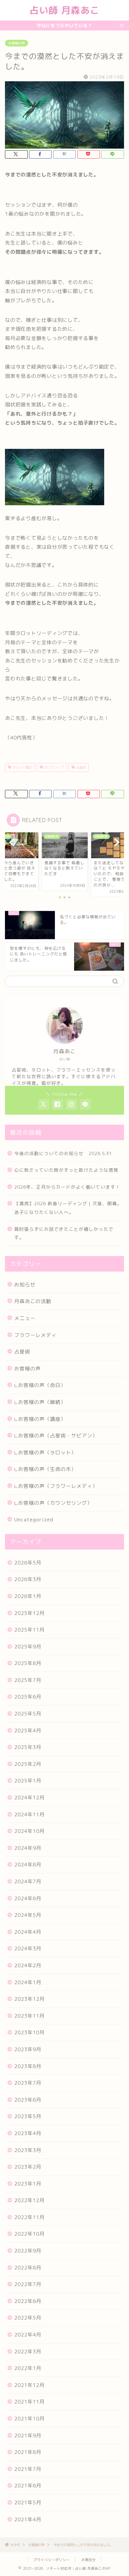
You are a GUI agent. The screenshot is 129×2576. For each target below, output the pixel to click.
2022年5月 (28, 2318)
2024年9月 (28, 1848)
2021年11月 (29, 2402)
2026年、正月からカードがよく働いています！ (67, 1187)
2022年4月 (28, 2335)
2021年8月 (28, 2452)
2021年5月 (28, 2503)
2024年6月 (28, 1898)
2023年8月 (28, 2066)
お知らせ (25, 1285)
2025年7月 (28, 1680)
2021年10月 (29, 2419)
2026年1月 (28, 1596)
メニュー (25, 1318)
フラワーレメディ (35, 1335)
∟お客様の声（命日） (40, 1385)
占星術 (80, 767)
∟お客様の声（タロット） (45, 1453)
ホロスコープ (53, 767)
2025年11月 (29, 1630)
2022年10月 (29, 2234)
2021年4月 (28, 2519)
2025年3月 (28, 1747)
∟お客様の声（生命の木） (45, 1469)
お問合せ (89, 2560)
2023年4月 (28, 2133)
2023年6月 (28, 2100)
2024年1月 (28, 1982)
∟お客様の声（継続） (40, 1402)
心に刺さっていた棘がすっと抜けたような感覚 (66, 1170)
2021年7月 (28, 2469)
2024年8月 (28, 1865)
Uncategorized (34, 1520)
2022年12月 (29, 2200)
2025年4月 (28, 1731)
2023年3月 (28, 2150)
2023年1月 (28, 2184)
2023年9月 (28, 2049)
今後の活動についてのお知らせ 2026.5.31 (63, 1153)
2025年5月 (28, 1714)
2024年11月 (29, 1814)
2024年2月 (28, 1965)
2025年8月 (28, 1663)
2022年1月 (28, 2368)
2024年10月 (29, 1831)
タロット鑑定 (22, 767)
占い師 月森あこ (64, 10)
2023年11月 (29, 2016)
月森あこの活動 (33, 1301)
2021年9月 (28, 2436)
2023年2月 (28, 2167)
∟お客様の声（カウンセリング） (53, 1503)
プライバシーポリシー (52, 2560)
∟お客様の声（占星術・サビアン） (56, 1436)
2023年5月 (28, 2116)
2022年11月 (29, 2217)
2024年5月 (28, 1915)
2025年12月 (29, 1613)
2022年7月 (28, 2284)
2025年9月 (28, 1647)
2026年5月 (28, 1563)
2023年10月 (29, 2032)
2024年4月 (28, 1932)
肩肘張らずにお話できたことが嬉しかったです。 (64, 1233)
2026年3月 (28, 1579)
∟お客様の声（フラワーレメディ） (56, 1486)
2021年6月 (28, 2486)
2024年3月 (28, 1949)
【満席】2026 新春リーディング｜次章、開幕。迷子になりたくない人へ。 (68, 1208)
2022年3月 (28, 2352)
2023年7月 (28, 2083)
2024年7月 (28, 1881)
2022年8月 (28, 2268)
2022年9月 (28, 2251)
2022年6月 (28, 2301)
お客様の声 (17, 43)
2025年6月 (28, 1697)
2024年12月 (29, 1798)
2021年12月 (29, 2385)
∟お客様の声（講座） (40, 1419)
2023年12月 (29, 1999)
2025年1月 (28, 1781)
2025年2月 (28, 1764)
